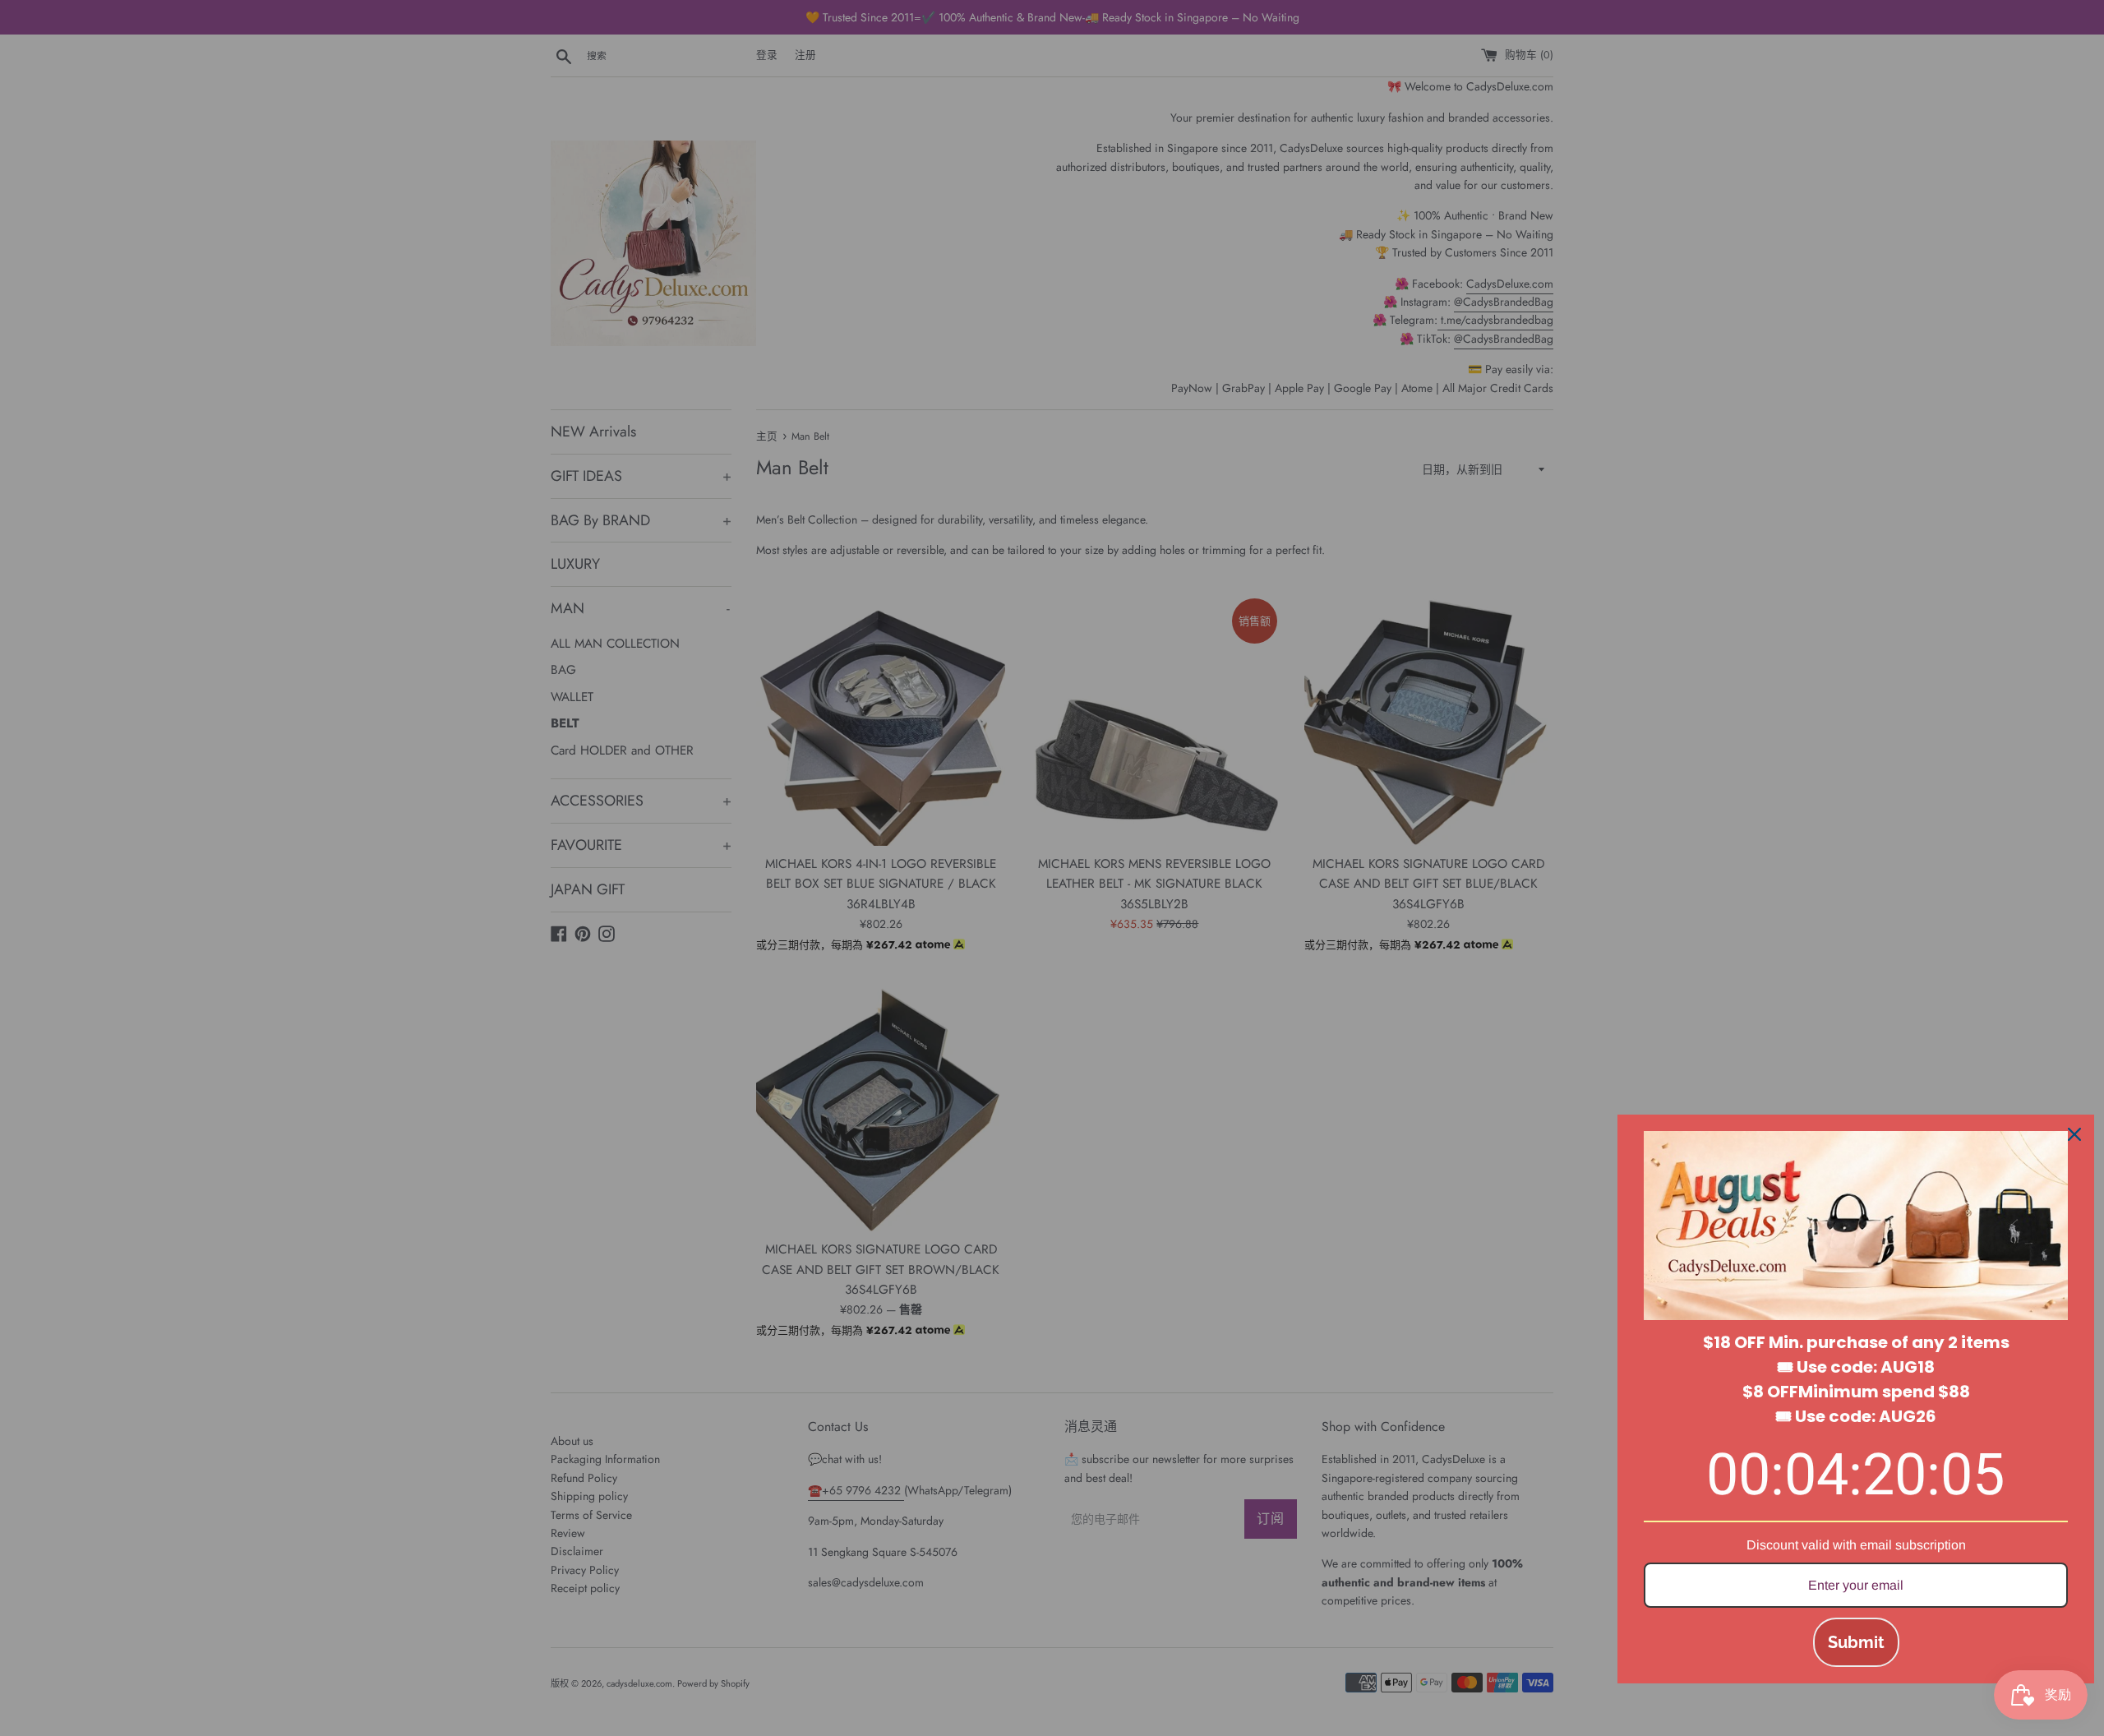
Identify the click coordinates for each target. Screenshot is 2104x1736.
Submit (1856, 1642)
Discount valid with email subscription (1856, 1545)
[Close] (2074, 1134)
